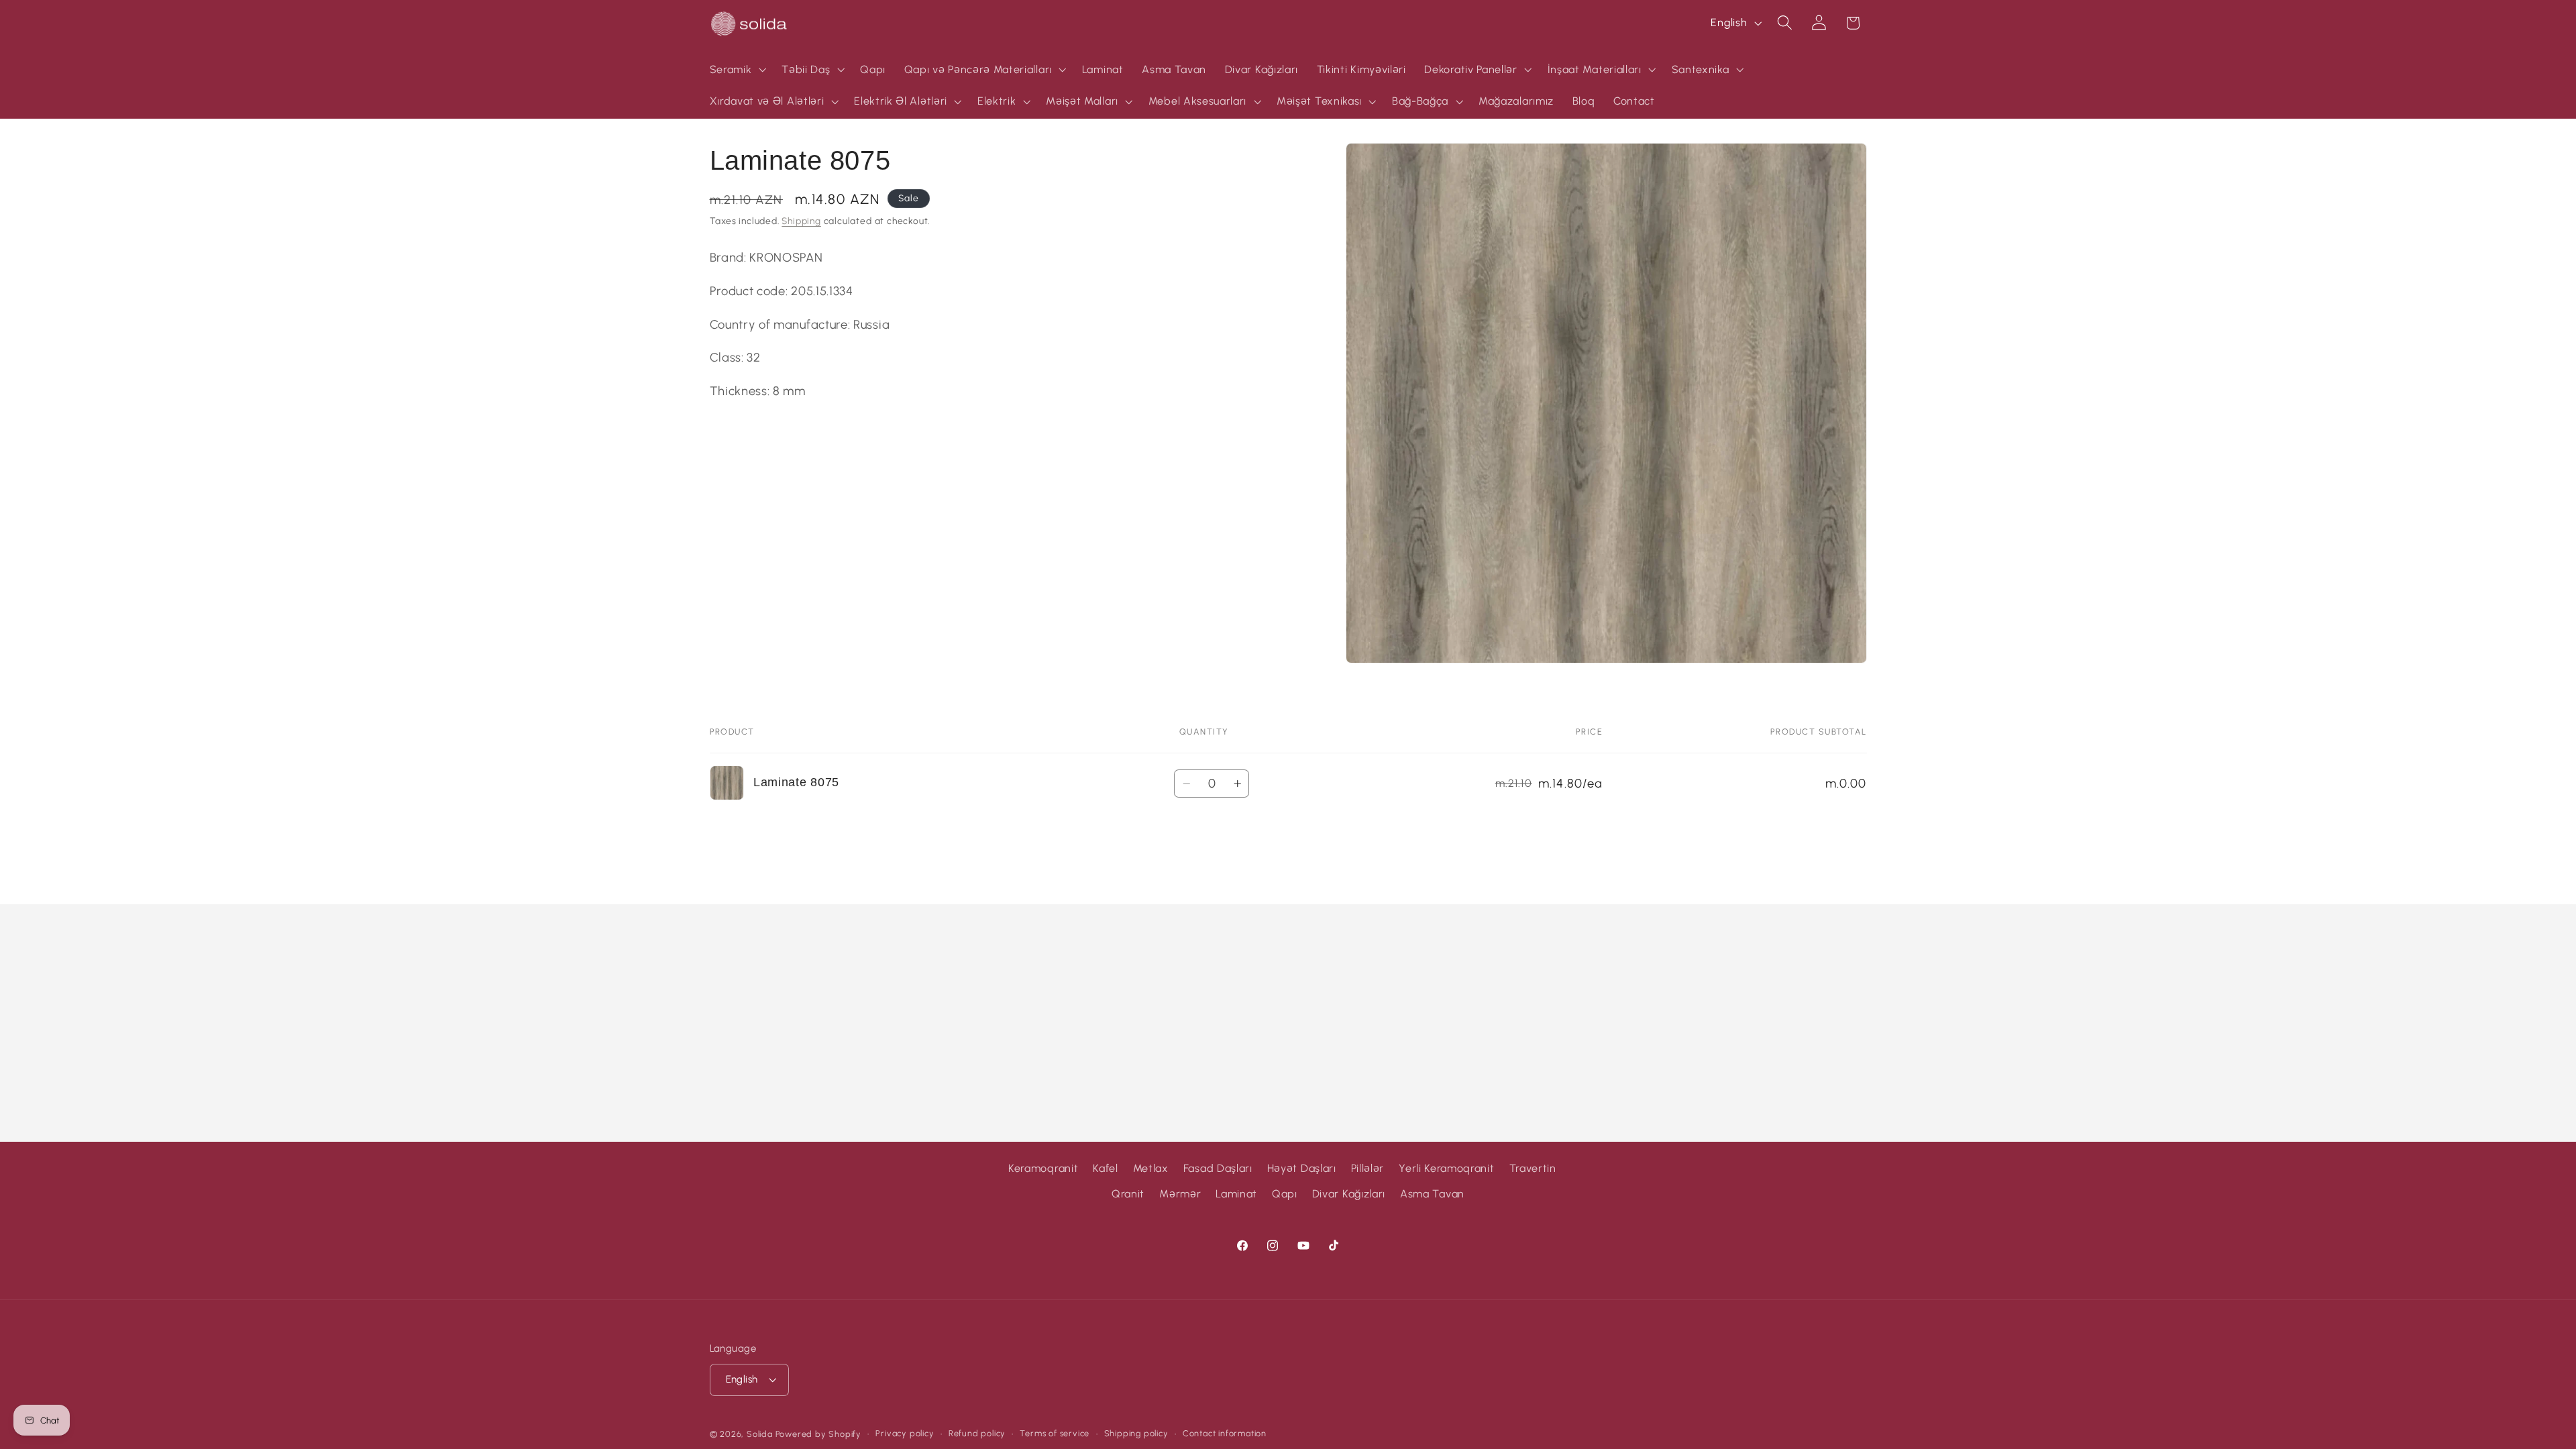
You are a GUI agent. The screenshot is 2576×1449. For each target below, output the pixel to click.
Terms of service (1055, 1433)
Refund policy (977, 1433)
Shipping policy (1136, 1433)
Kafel (1105, 1168)
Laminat (1236, 1194)
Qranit (1128, 1194)
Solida (760, 1434)
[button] (737, 70)
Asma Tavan (1432, 1194)
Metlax (1151, 1168)
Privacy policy (905, 1433)
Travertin (1533, 1168)
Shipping (801, 221)
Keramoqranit (1043, 1168)
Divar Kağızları (1349, 1194)
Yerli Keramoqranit (1446, 1168)
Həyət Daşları (1302, 1168)
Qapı (1285, 1194)
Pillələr (1368, 1168)
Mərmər (1180, 1194)
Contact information (1225, 1433)
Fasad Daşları (1218, 1168)
